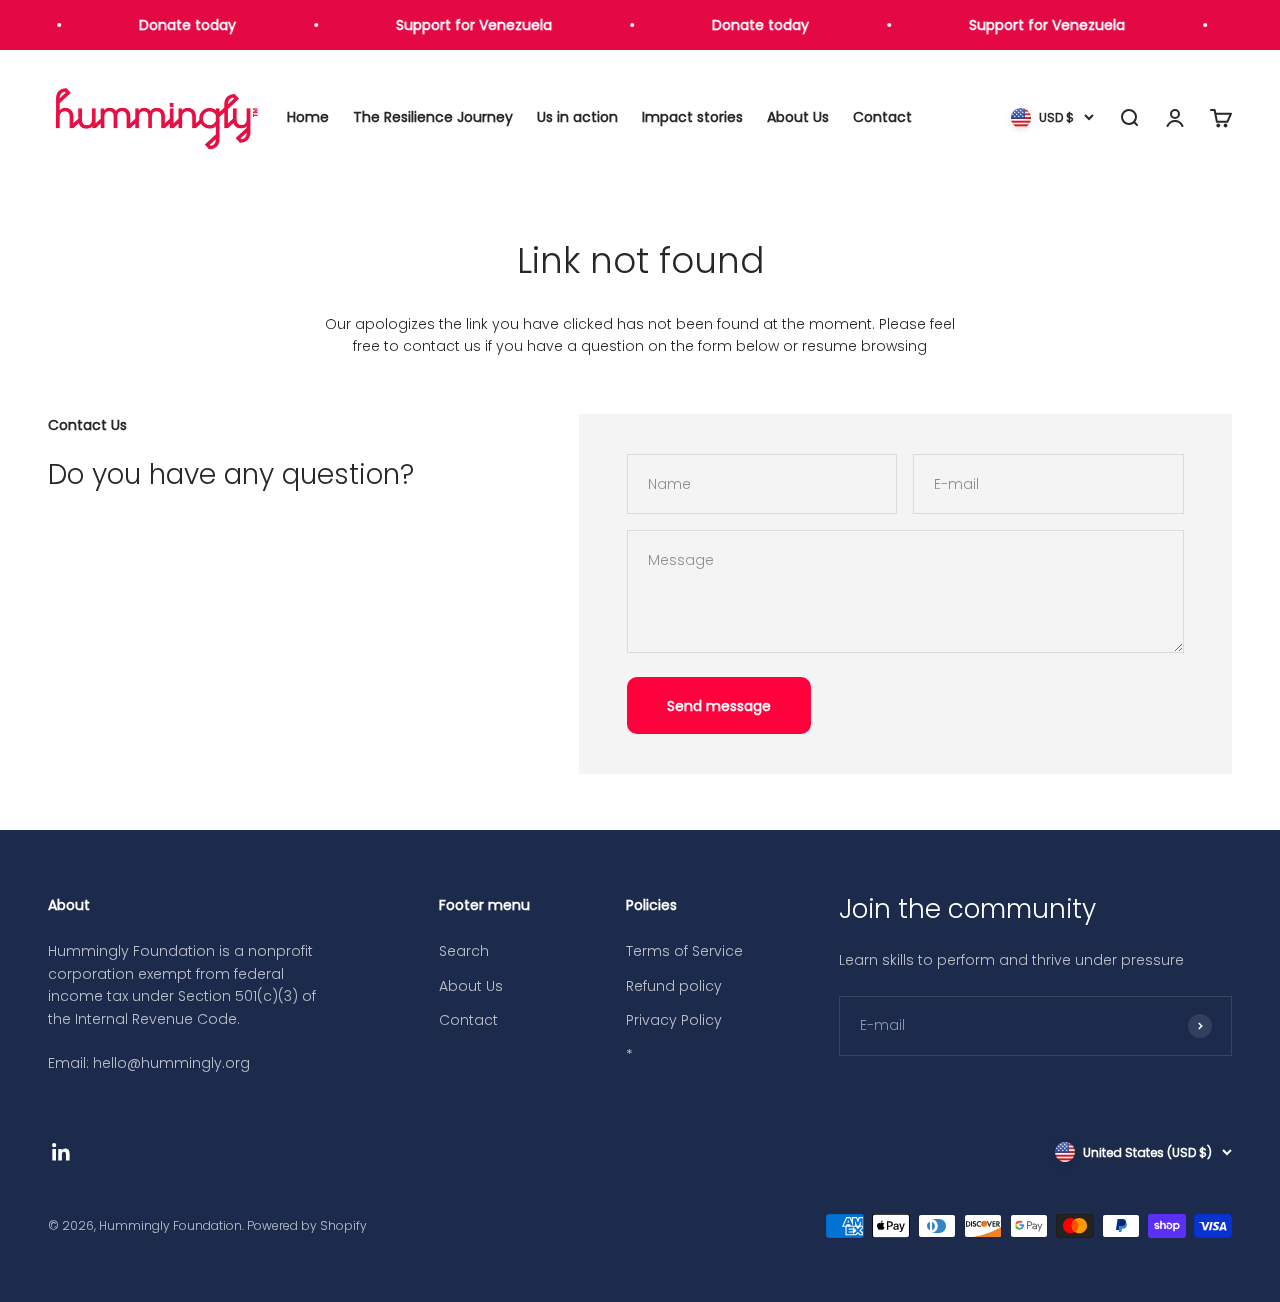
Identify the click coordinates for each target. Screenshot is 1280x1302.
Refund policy (674, 986)
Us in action (577, 118)
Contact (882, 118)
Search (464, 951)
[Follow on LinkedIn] (61, 1152)
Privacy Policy (674, 1020)
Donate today (182, 25)
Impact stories (692, 118)
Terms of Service (684, 951)
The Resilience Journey (433, 118)
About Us (798, 118)
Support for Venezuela (469, 25)
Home (308, 118)
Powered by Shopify (307, 1225)
